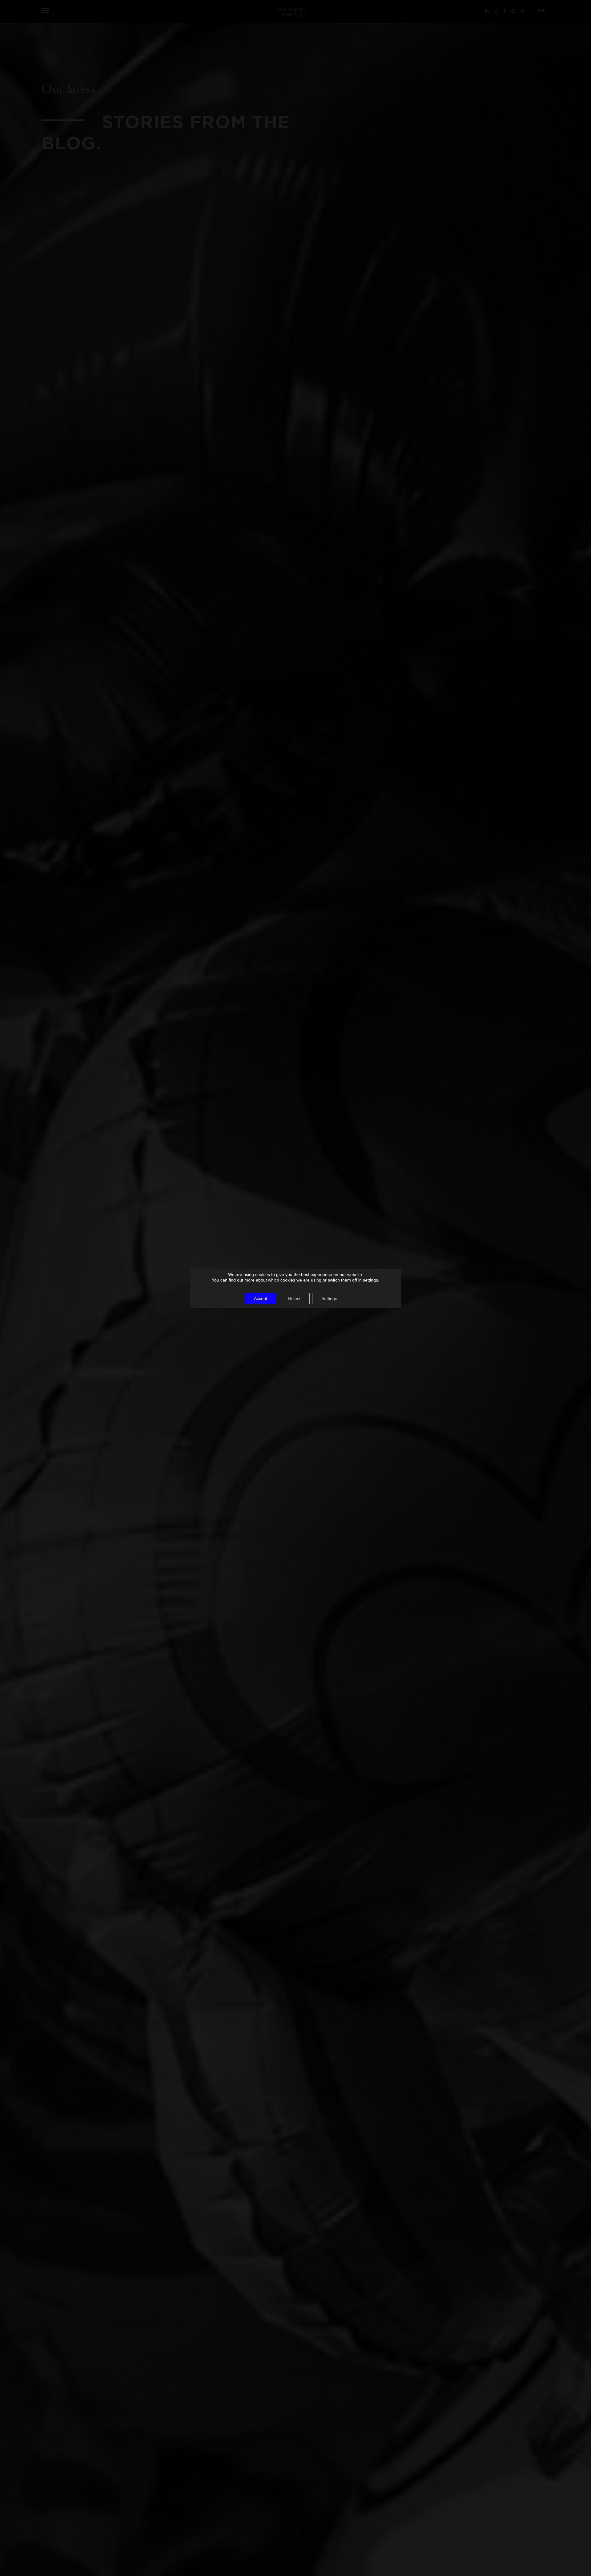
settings (370, 1280)
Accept (261, 1298)
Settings (329, 1298)
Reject (294, 1298)
